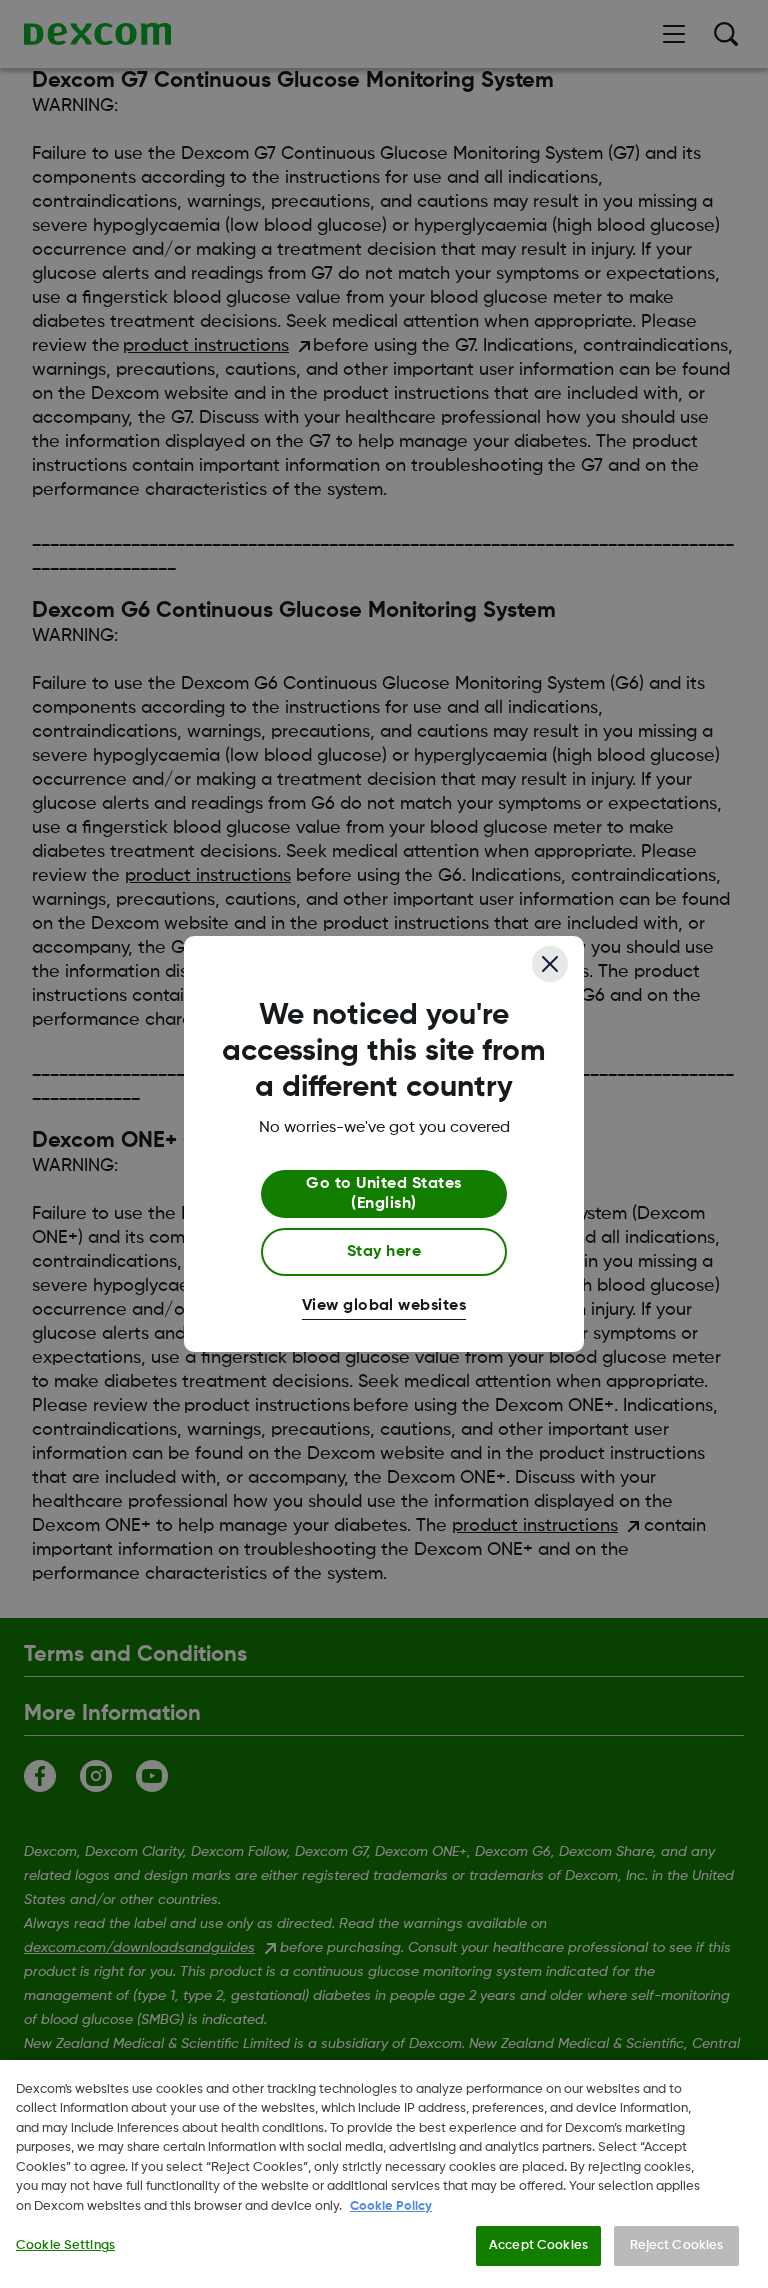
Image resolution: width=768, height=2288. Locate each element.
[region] (384, 2174)
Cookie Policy (391, 2206)
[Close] (550, 964)
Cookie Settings (65, 2245)
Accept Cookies (538, 2245)
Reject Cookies (677, 2245)
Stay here (384, 1252)
